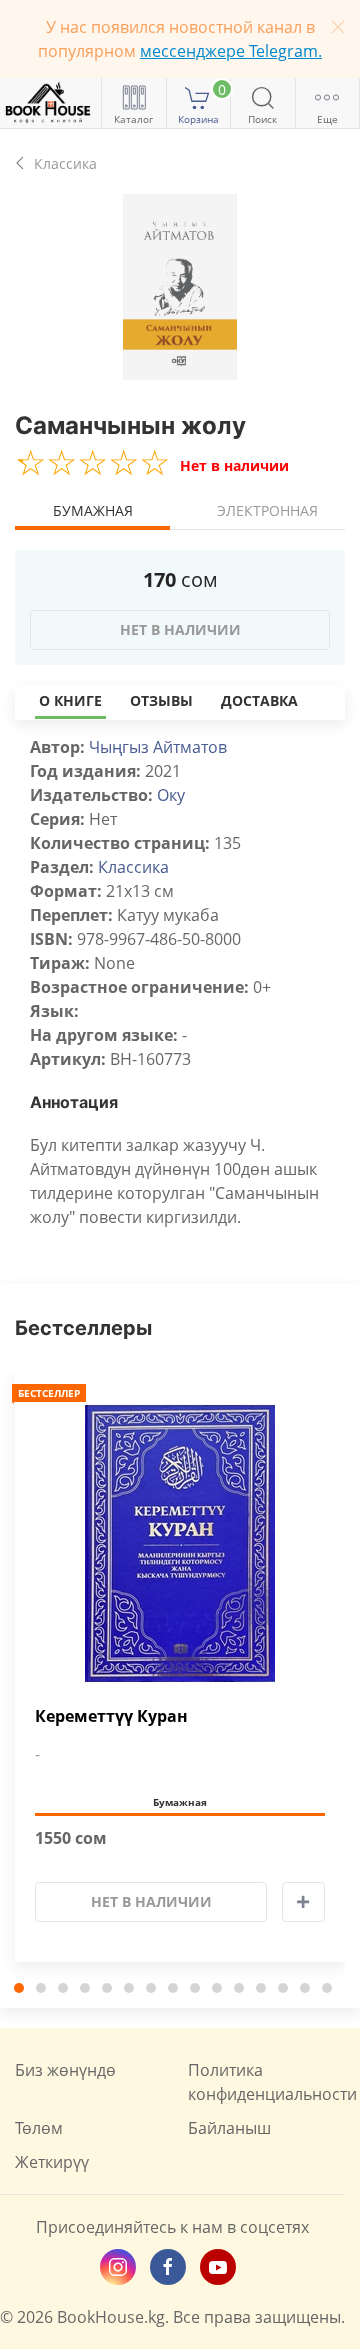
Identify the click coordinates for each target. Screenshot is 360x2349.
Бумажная (93, 510)
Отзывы (161, 700)
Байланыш (229, 2128)
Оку (171, 795)
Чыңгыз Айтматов (158, 747)
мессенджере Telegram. (231, 51)
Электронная (267, 510)
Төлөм (39, 2128)
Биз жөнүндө (65, 2070)
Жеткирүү (52, 2162)
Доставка (259, 700)
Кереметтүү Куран (111, 1716)
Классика (133, 867)
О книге (70, 700)
